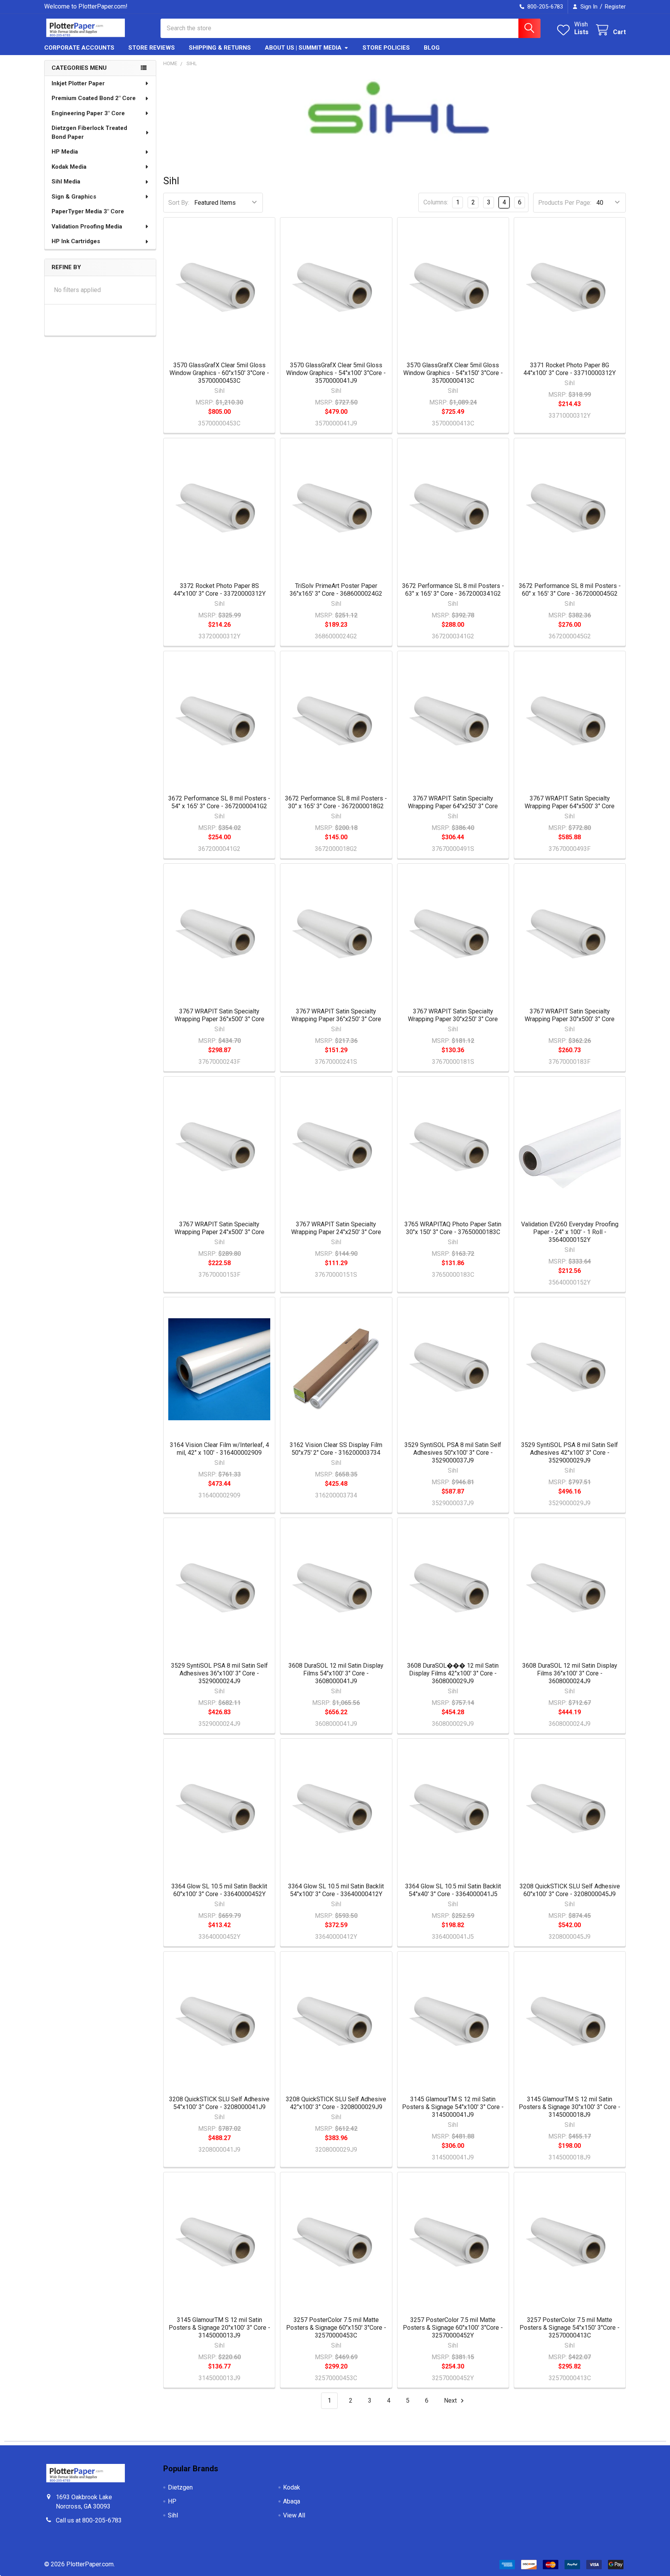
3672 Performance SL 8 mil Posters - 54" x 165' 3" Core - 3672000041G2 (219, 802)
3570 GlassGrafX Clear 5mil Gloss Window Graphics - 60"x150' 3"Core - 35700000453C (219, 373)
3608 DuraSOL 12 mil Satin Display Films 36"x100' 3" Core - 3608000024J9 (570, 1673)
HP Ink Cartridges (76, 241)
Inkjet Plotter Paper (78, 83)
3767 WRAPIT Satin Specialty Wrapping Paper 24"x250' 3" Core (336, 1228)
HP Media (65, 152)
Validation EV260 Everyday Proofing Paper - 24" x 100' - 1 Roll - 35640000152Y (570, 1232)
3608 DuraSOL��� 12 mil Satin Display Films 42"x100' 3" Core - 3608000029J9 (453, 1673)
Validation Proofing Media (87, 226)
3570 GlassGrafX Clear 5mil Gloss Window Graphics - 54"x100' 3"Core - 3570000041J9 (336, 373)
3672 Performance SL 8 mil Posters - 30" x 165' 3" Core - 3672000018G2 (336, 802)
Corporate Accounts (79, 48)
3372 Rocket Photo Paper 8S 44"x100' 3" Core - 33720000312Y (219, 590)
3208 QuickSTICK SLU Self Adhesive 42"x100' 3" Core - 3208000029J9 (336, 2103)
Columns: (436, 202)
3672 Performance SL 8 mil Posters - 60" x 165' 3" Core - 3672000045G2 (570, 590)
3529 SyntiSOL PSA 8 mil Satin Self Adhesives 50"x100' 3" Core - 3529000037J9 (453, 1453)
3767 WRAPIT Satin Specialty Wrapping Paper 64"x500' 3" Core (570, 802)
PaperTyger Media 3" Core (88, 211)
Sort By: (179, 203)
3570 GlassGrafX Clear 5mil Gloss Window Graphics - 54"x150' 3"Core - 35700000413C (453, 373)
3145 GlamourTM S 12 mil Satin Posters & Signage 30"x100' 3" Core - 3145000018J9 (570, 2107)
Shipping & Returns (220, 48)
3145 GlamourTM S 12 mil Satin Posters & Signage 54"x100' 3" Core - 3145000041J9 (453, 2107)
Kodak (292, 2487)
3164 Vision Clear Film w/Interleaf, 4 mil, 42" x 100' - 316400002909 (219, 1449)
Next (451, 2401)
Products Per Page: (565, 203)
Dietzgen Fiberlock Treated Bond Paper (89, 132)
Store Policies (386, 48)
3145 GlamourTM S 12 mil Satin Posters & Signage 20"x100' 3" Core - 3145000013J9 (219, 2328)
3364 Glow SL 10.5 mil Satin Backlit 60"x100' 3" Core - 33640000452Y (219, 1890)
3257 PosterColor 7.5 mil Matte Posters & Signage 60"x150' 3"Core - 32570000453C (336, 2328)
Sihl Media (66, 182)
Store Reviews (152, 48)
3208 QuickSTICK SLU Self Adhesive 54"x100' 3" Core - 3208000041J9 (219, 2103)
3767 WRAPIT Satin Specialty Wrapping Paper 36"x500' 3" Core (219, 1015)
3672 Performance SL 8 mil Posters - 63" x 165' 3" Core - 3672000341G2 (453, 590)
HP (172, 2501)
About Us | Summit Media (303, 48)
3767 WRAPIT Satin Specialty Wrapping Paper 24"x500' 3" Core (219, 1228)
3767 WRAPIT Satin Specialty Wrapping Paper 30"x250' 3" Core (453, 1015)
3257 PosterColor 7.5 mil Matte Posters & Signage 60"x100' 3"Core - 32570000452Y (453, 2328)
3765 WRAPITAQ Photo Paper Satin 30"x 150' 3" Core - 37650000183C (453, 1228)
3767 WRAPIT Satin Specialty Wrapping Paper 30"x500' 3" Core (570, 1015)
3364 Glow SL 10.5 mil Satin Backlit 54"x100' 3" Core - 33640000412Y (336, 1890)
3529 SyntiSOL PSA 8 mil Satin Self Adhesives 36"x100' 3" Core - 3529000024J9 (219, 1673)
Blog (432, 48)
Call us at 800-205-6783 (89, 2520)
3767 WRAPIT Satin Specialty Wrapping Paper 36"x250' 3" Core (336, 1015)
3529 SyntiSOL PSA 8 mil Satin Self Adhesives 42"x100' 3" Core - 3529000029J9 (570, 1453)
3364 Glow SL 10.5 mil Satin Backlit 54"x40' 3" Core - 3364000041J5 (453, 1890)
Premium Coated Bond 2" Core (94, 98)
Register (615, 7)
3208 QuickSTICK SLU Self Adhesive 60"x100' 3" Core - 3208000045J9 (570, 1890)
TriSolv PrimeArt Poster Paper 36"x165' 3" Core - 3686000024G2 (336, 590)
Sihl (173, 2515)
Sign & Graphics (74, 197)
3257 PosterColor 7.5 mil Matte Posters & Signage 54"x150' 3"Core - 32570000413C (570, 2328)
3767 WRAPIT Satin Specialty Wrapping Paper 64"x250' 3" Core (453, 802)
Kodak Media (69, 167)
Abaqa (292, 2501)
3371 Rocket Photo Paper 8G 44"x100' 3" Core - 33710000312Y (570, 369)
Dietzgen (180, 2487)
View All (294, 2515)
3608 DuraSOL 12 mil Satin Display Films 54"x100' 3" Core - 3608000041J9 (336, 1673)
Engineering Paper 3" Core (88, 113)
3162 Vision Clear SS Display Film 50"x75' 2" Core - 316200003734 (336, 1449)
